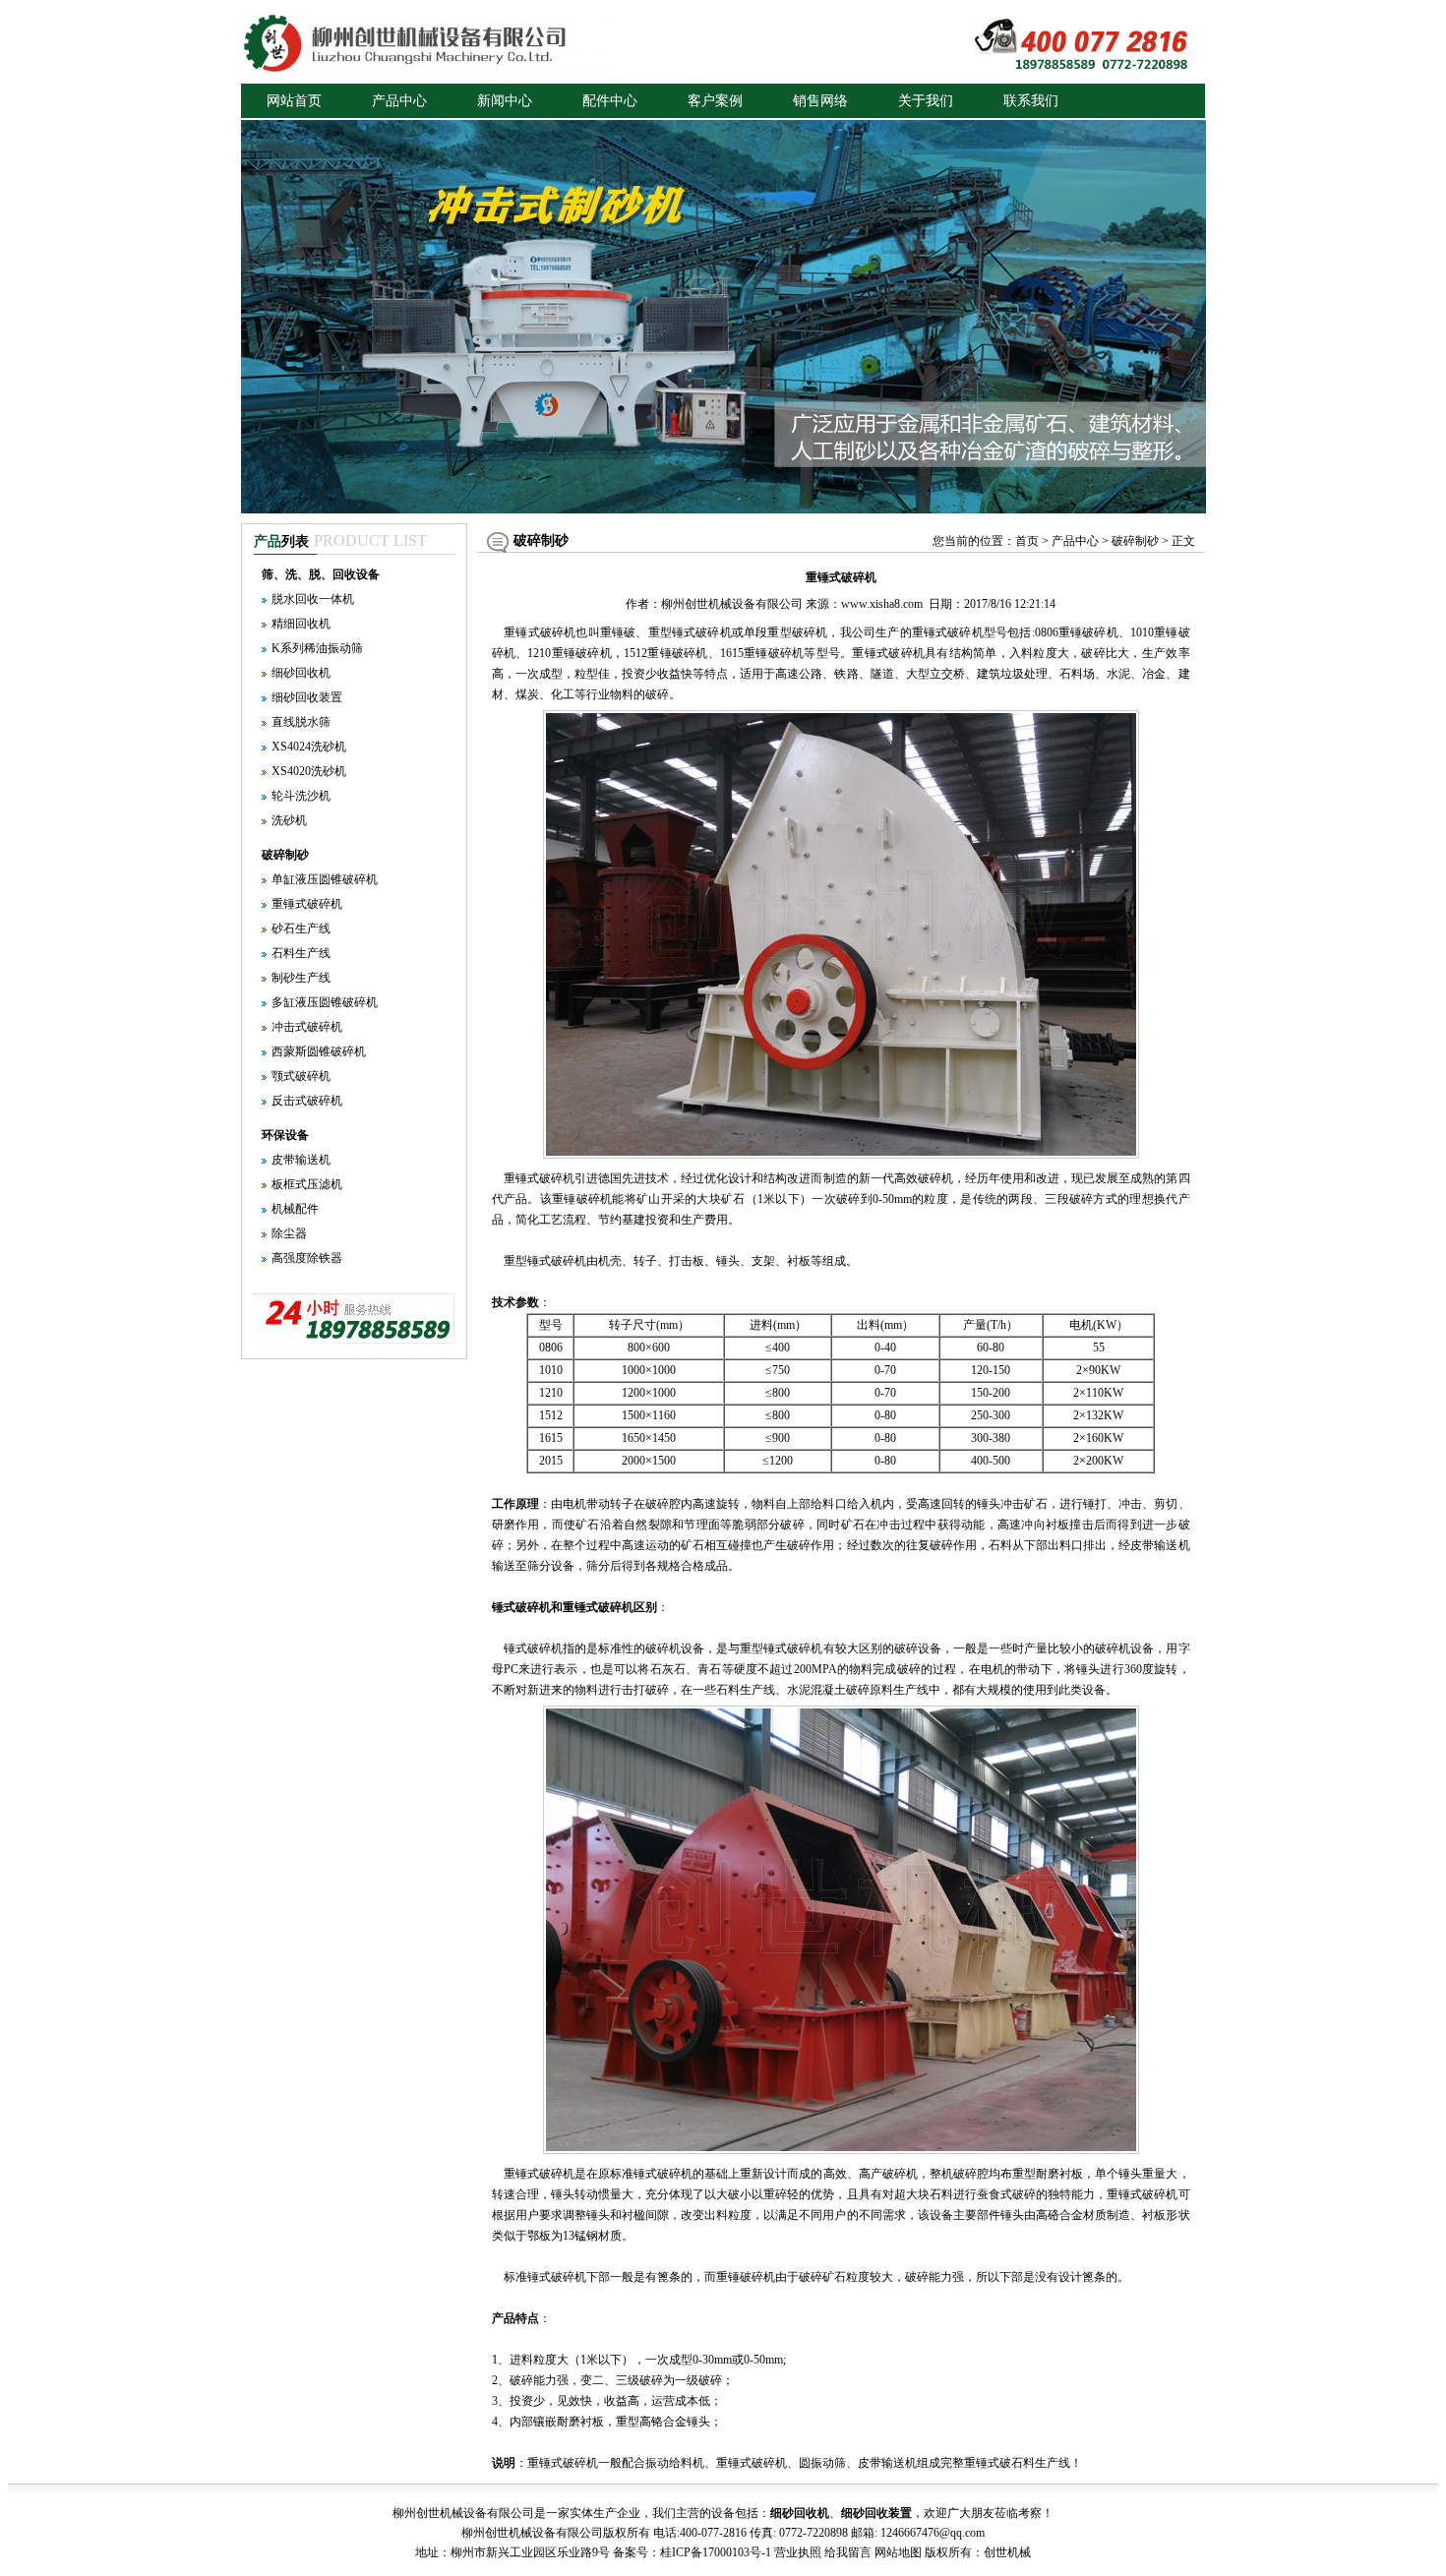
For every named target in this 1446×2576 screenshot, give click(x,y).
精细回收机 (301, 624)
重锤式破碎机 (307, 904)
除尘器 (289, 1233)
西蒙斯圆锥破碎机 (319, 1051)
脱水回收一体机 (313, 599)
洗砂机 (289, 820)
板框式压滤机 (307, 1184)
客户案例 (715, 101)
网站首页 (294, 101)
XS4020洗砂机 (309, 771)
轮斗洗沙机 (301, 796)
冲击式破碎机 (307, 1027)
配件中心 (610, 101)
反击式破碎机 (307, 1101)
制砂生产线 (301, 978)
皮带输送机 (301, 1160)
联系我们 (1031, 101)
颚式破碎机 (301, 1076)
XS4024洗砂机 (309, 747)
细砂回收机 (301, 673)
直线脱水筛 (301, 722)
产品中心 (399, 101)
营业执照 (798, 2552)
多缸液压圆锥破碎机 (325, 1002)
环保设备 (285, 1135)
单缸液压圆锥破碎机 (325, 879)
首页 (1027, 541)
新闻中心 (505, 101)
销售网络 (820, 101)
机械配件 (295, 1209)
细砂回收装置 (307, 697)
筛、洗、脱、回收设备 (321, 574)
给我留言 (848, 2552)
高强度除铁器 (307, 1258)
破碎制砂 (285, 855)
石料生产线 (301, 953)
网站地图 (898, 2552)
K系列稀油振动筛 (317, 648)
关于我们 (926, 101)
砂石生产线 (301, 929)
